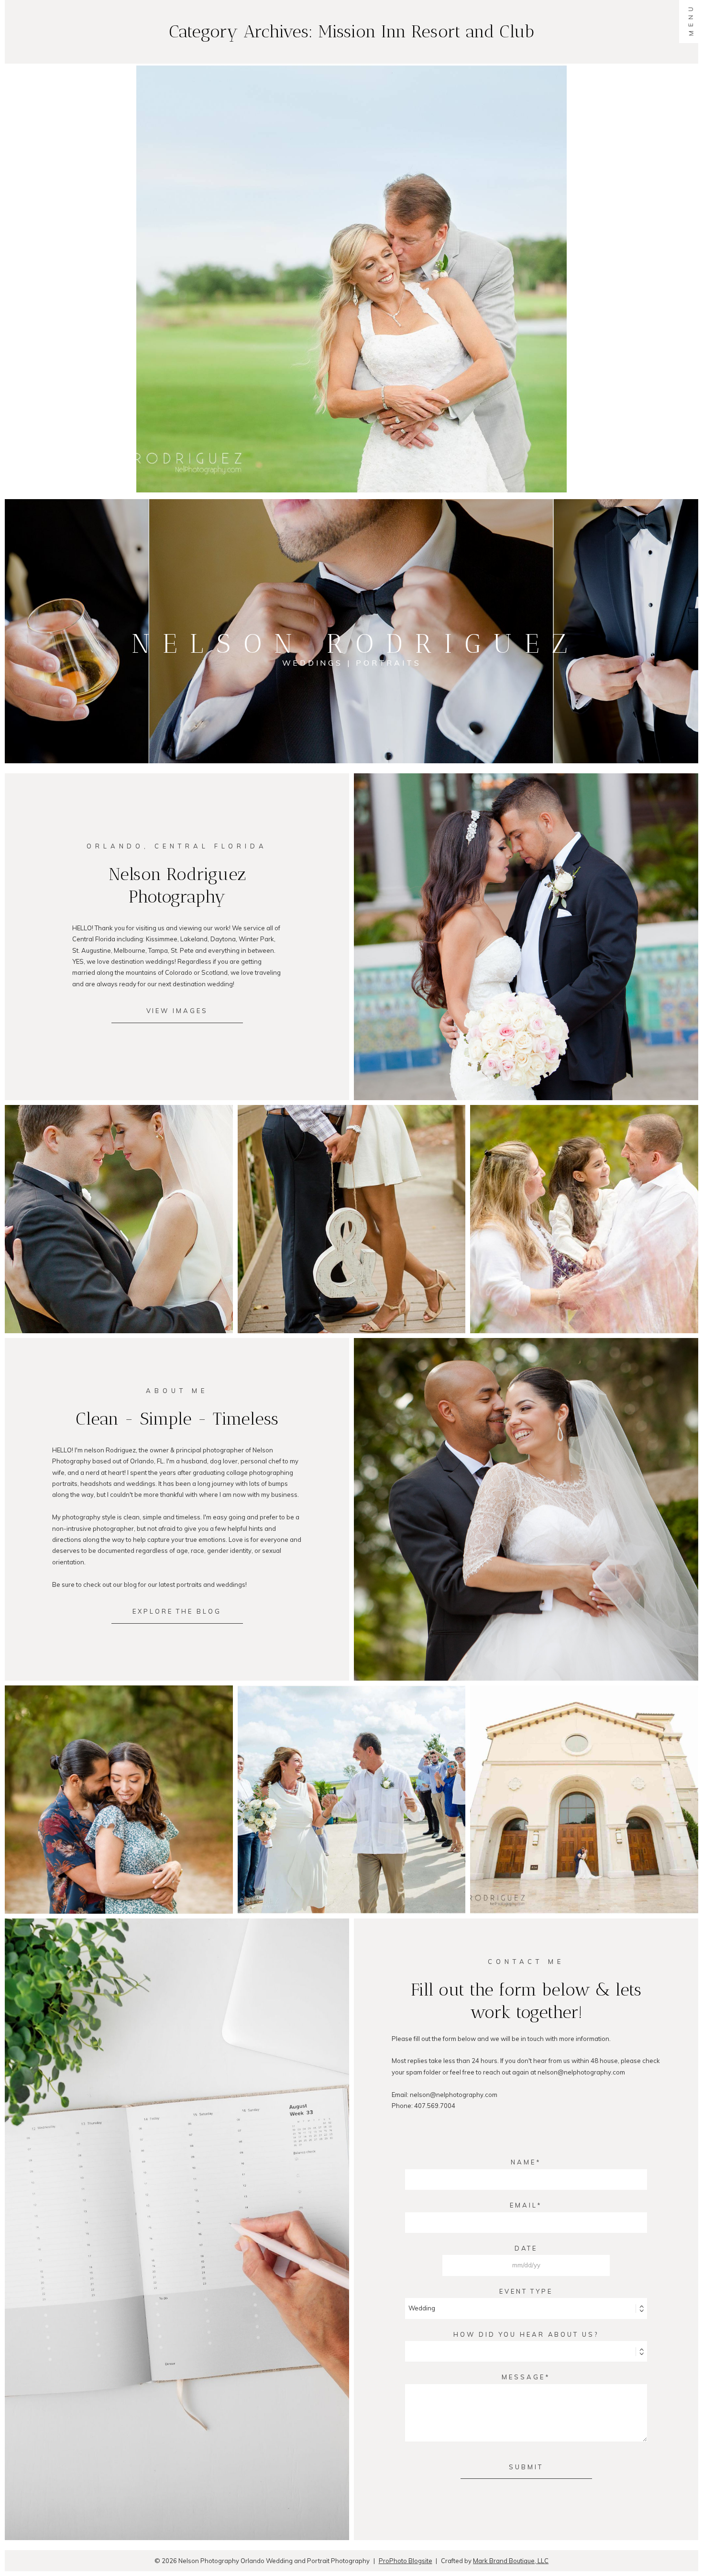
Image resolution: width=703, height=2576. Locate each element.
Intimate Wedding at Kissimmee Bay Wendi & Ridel (351, 1783)
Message (523, 2377)
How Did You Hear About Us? (526, 2334)
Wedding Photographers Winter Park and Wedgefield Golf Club (583, 1783)
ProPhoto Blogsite (406, 2561)
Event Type (526, 2291)
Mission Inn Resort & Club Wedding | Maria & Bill (350, 253)
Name (523, 2162)
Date (526, 2248)
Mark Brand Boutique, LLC (511, 2561)
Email (523, 2205)
